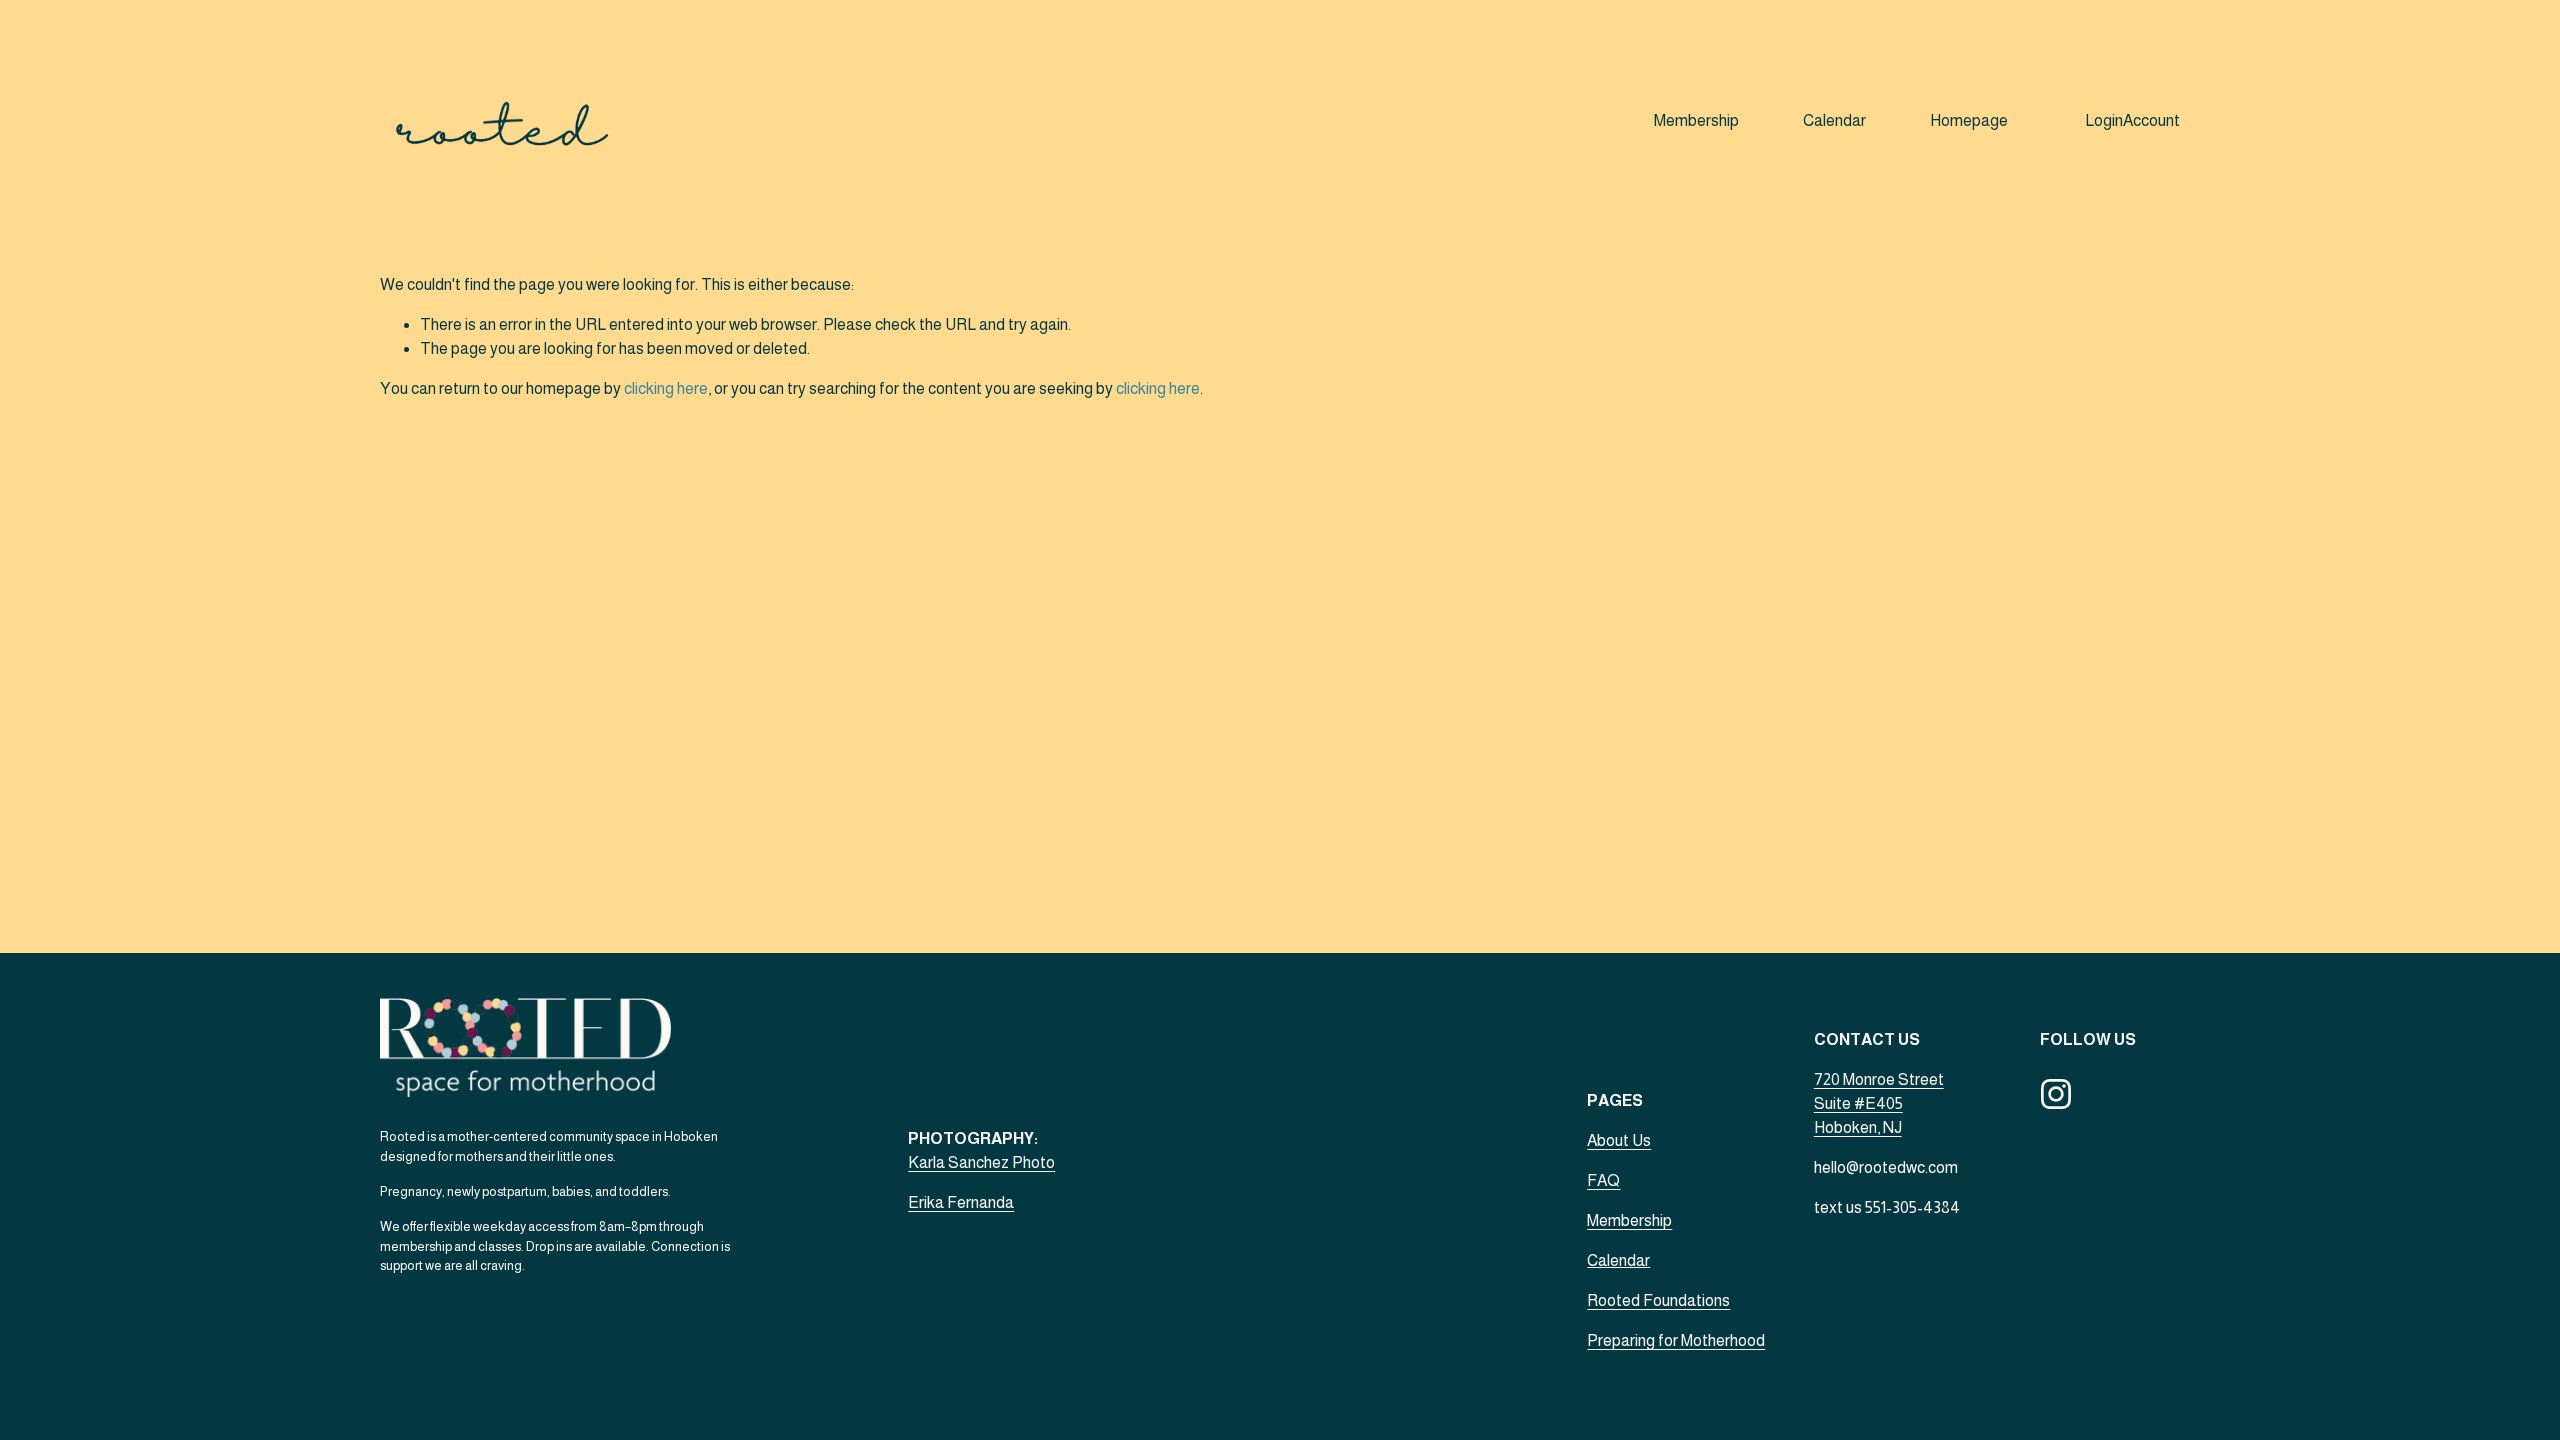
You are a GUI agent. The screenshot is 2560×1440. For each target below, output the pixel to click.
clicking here (666, 388)
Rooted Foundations (1658, 1300)
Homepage (1969, 120)
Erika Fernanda (961, 1202)
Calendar (1834, 120)
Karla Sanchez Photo (981, 1162)
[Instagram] (2056, 1094)
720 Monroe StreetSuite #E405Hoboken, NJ (1879, 1103)
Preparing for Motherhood (1676, 1340)
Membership (1696, 120)
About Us (1619, 1140)
